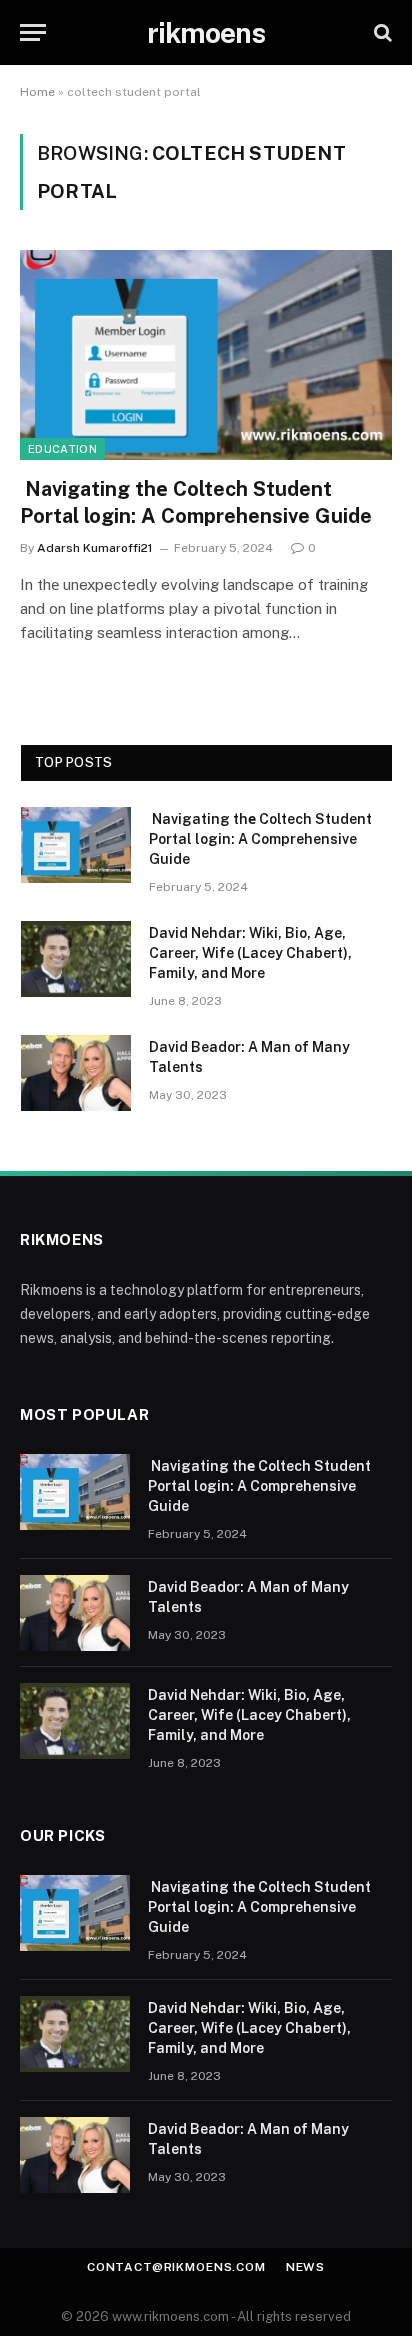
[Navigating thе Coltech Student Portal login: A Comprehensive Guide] (206, 354)
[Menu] (33, 32)
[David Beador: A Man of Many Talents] (76, 1073)
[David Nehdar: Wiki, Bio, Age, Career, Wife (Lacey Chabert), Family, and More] (76, 959)
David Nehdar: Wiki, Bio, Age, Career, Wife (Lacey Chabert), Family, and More (250, 953)
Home (37, 92)
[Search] (381, 32)
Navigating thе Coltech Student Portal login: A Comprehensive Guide (260, 839)
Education (62, 449)
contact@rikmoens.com (176, 2267)
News (305, 2267)
